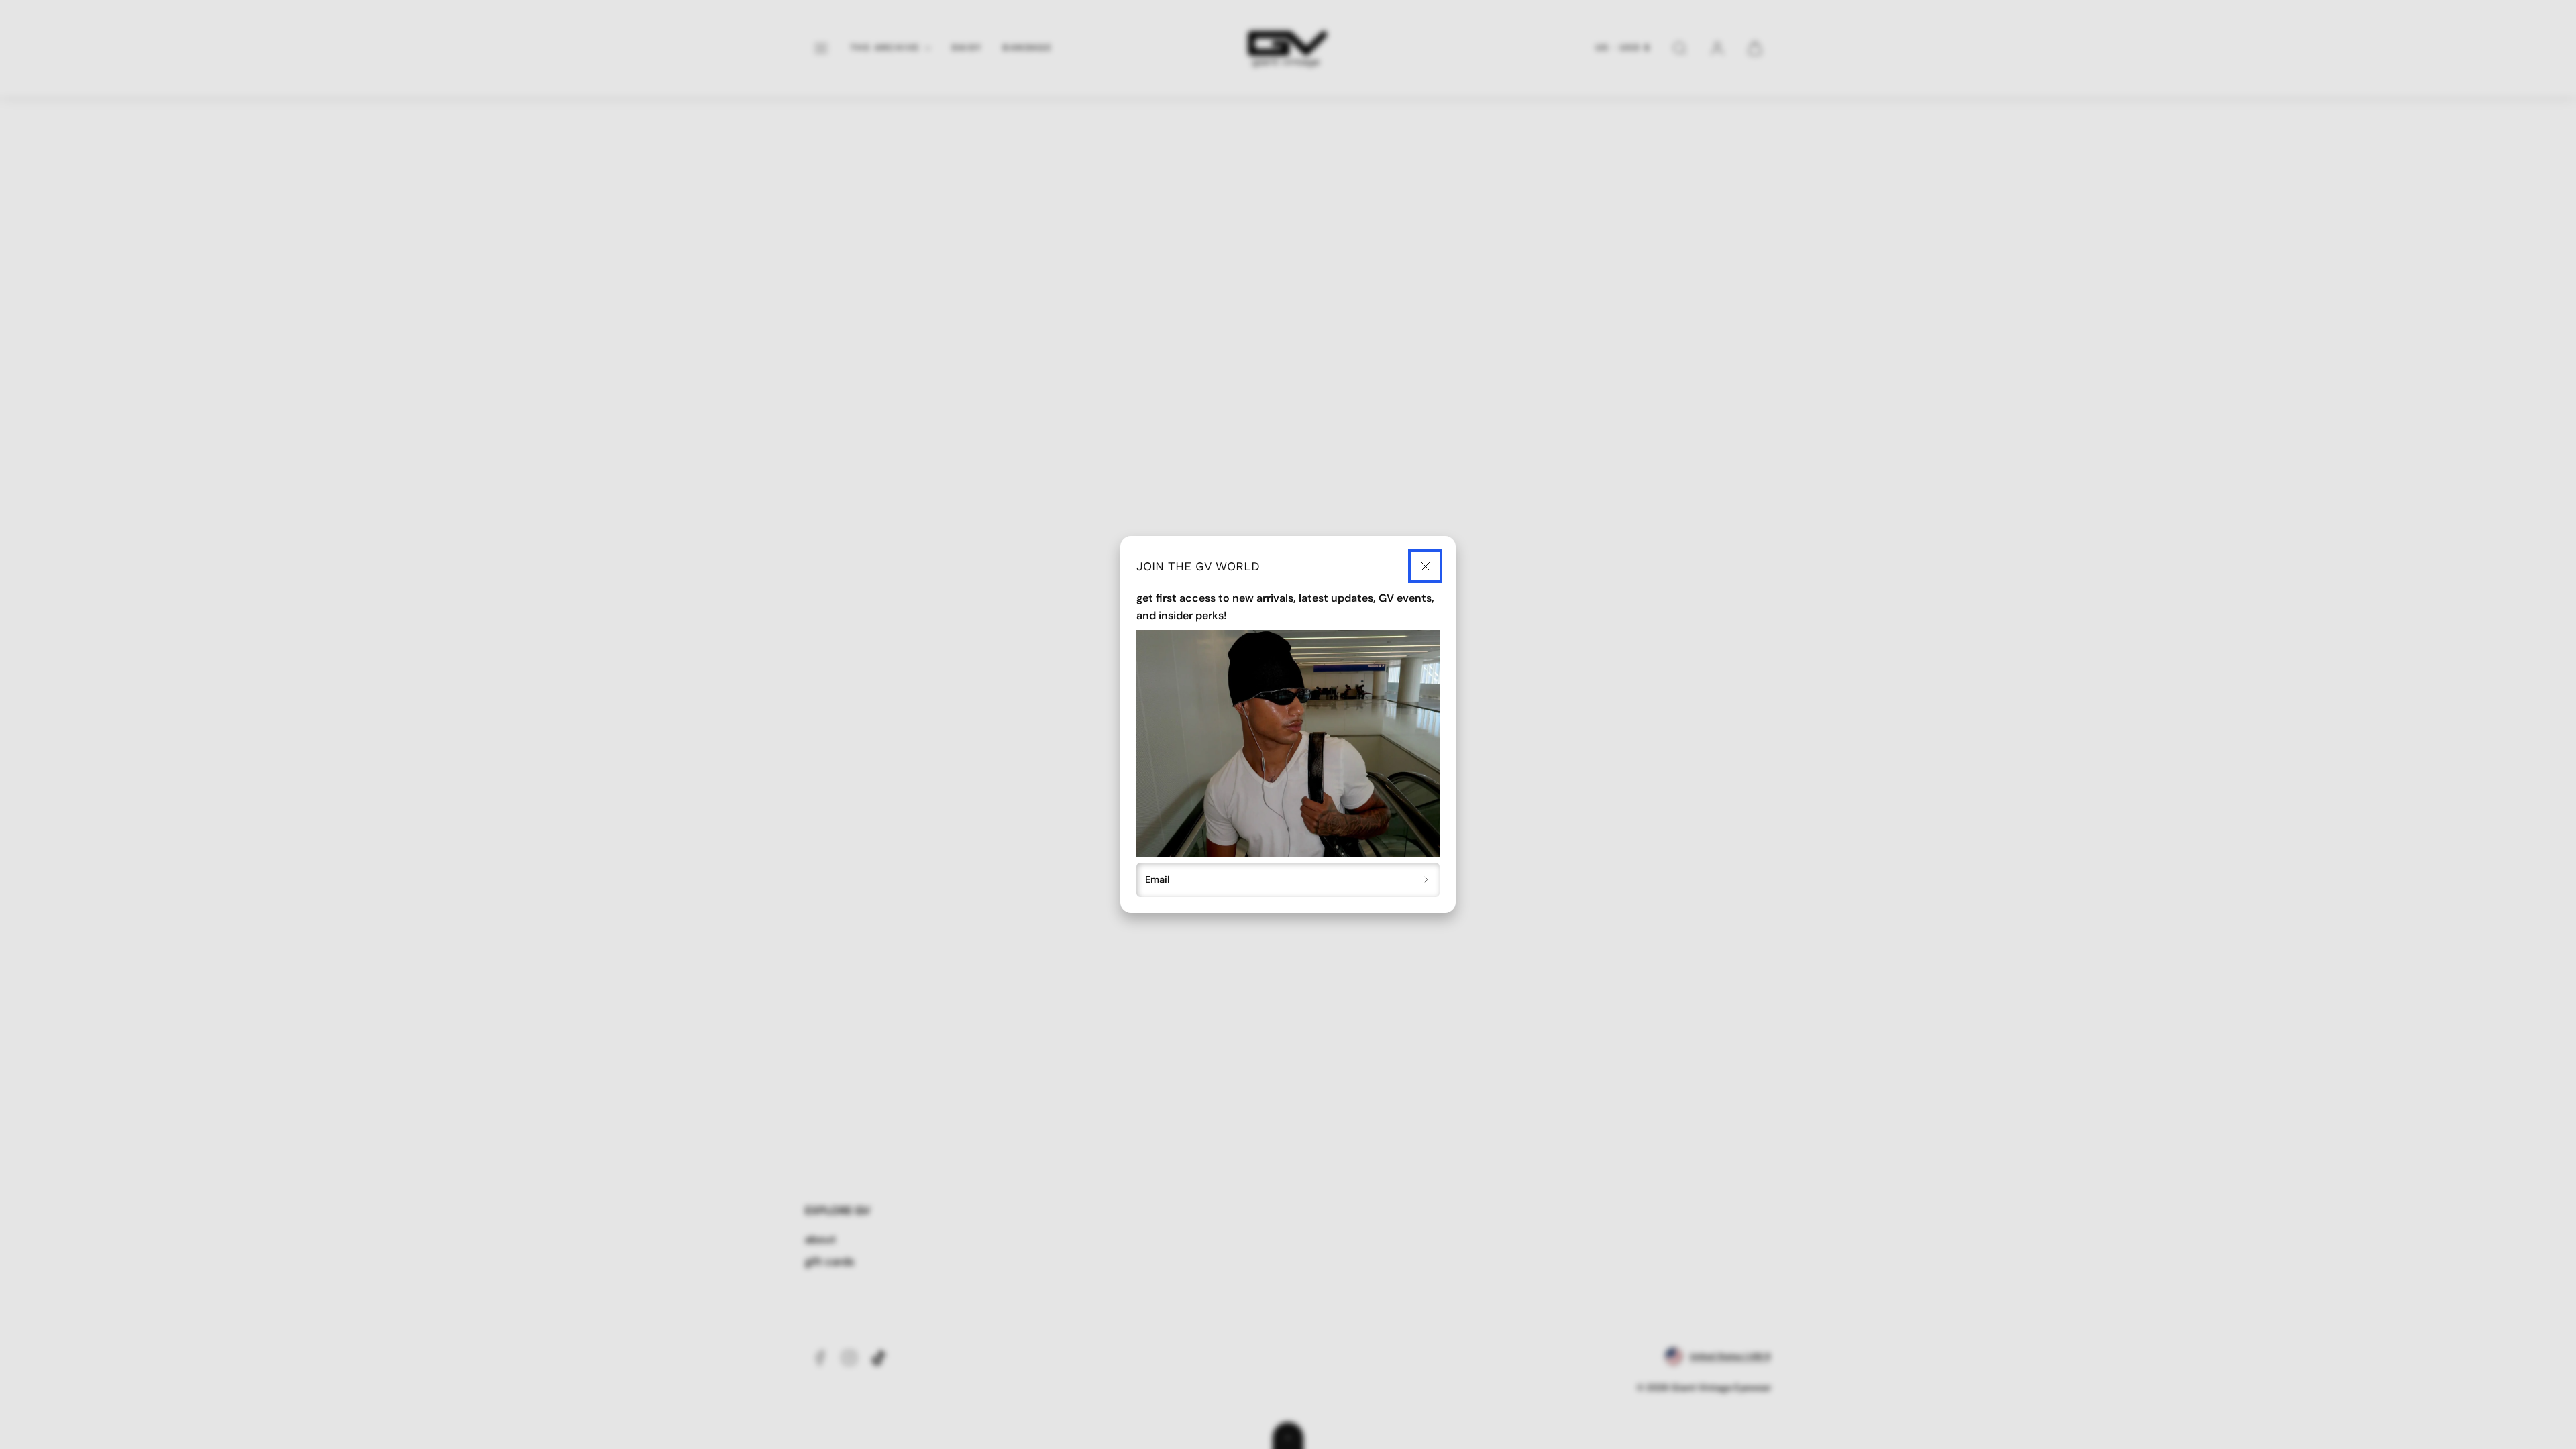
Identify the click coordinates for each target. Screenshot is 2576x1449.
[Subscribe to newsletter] (1427, 880)
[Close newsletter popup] (1425, 567)
